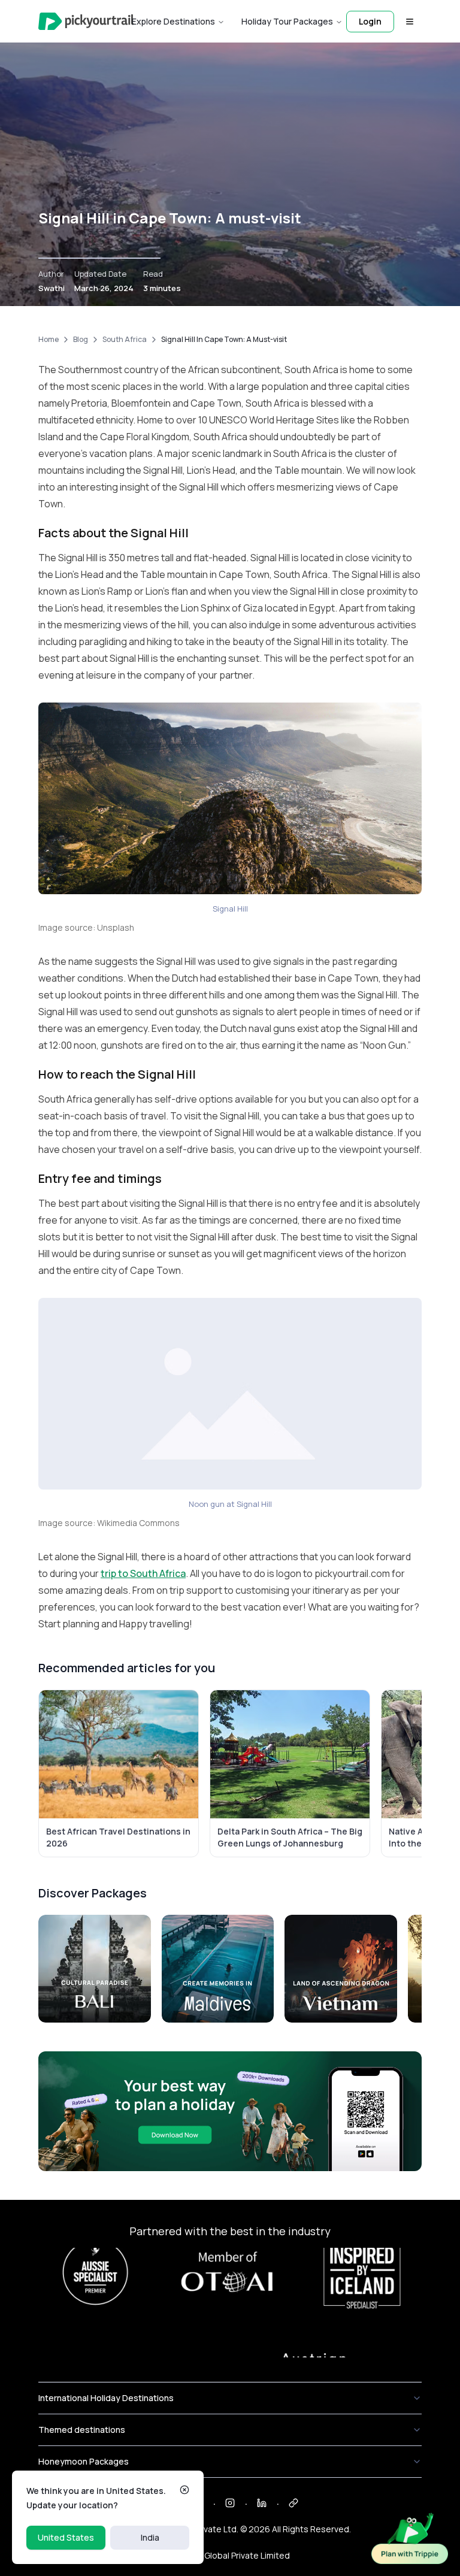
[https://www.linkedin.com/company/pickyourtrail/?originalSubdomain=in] (262, 2503)
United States (66, 2537)
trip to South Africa (143, 1573)
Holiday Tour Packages (287, 21)
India (150, 2537)
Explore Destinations (173, 21)
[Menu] (410, 22)
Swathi (52, 288)
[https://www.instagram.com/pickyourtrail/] (230, 2503)
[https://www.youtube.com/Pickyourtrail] (293, 2503)
